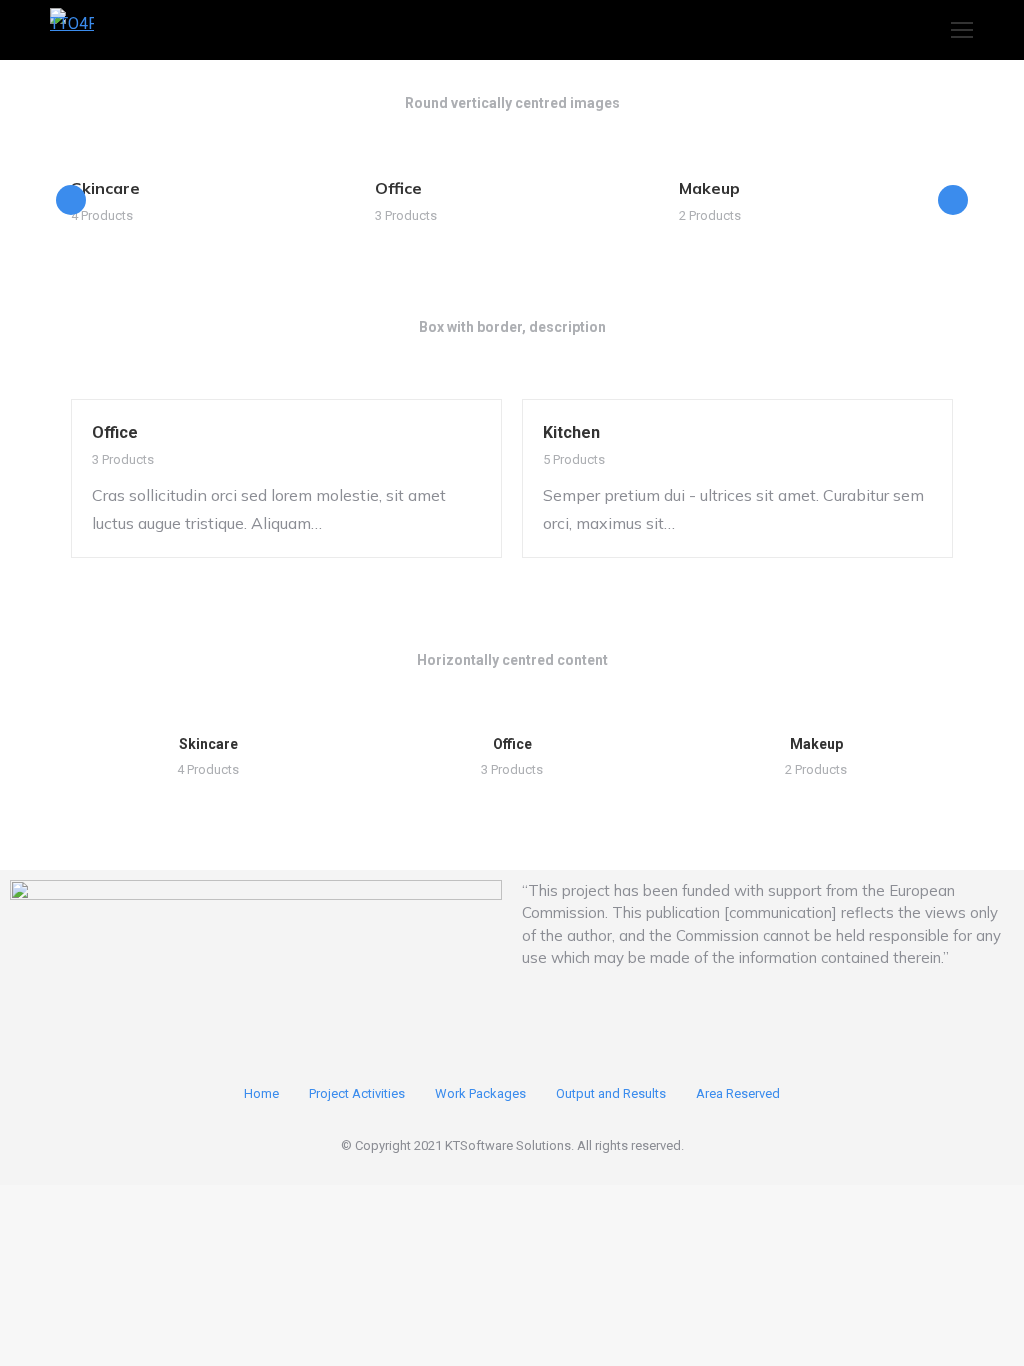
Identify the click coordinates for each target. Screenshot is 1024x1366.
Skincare (105, 188)
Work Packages (480, 1093)
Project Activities (357, 1093)
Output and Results (611, 1093)
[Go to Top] (994, 1336)
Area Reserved (738, 1093)
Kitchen (571, 432)
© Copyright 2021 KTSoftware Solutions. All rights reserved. (512, 1145)
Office (398, 188)
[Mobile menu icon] (962, 30)
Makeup (709, 188)
